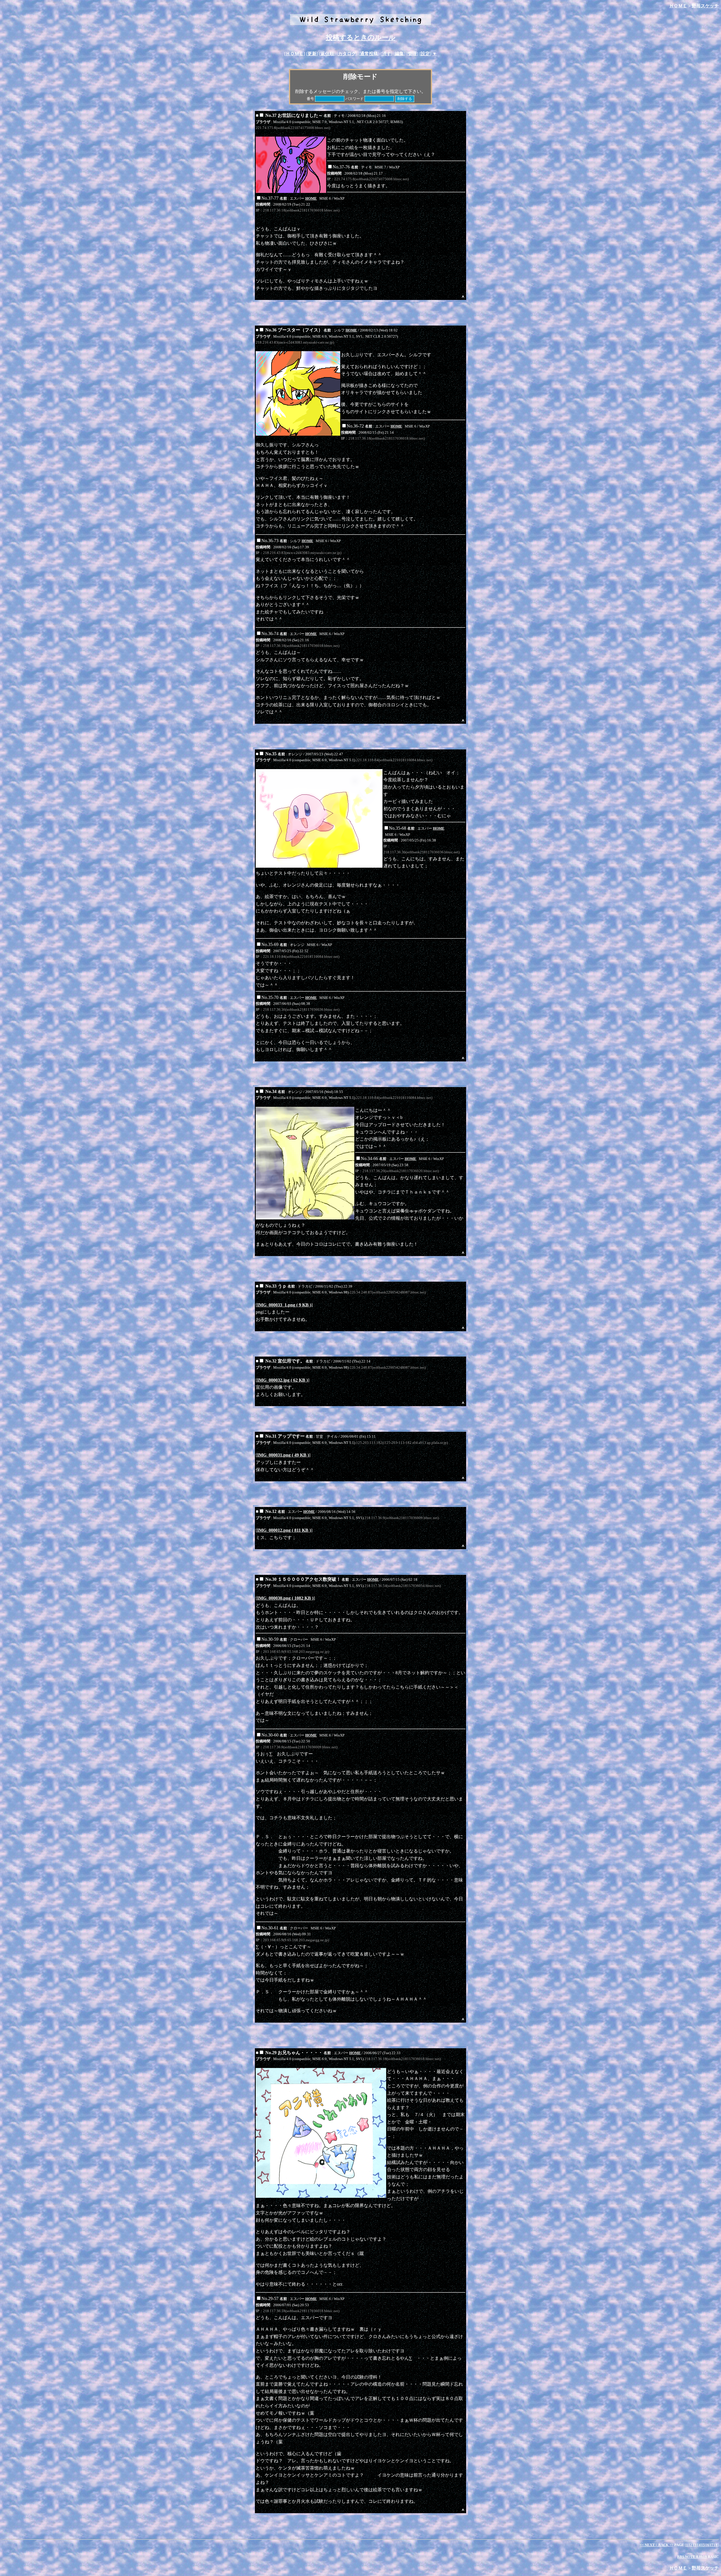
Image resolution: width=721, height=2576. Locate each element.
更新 (312, 54)
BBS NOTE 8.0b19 (692, 2557)
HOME (311, 198)
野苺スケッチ (705, 6)
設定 (425, 54)
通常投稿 (369, 54)
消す (386, 54)
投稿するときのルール (361, 37)
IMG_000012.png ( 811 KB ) (284, 1530)
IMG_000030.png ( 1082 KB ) (285, 1598)
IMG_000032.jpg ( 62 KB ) (282, 1380)
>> (666, 2545)
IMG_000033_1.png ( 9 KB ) (284, 1305)
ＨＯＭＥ (678, 6)
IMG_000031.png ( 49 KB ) (283, 1455)
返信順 (327, 54)
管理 (412, 54)
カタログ (347, 54)
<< (647, 2545)
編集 (399, 54)
